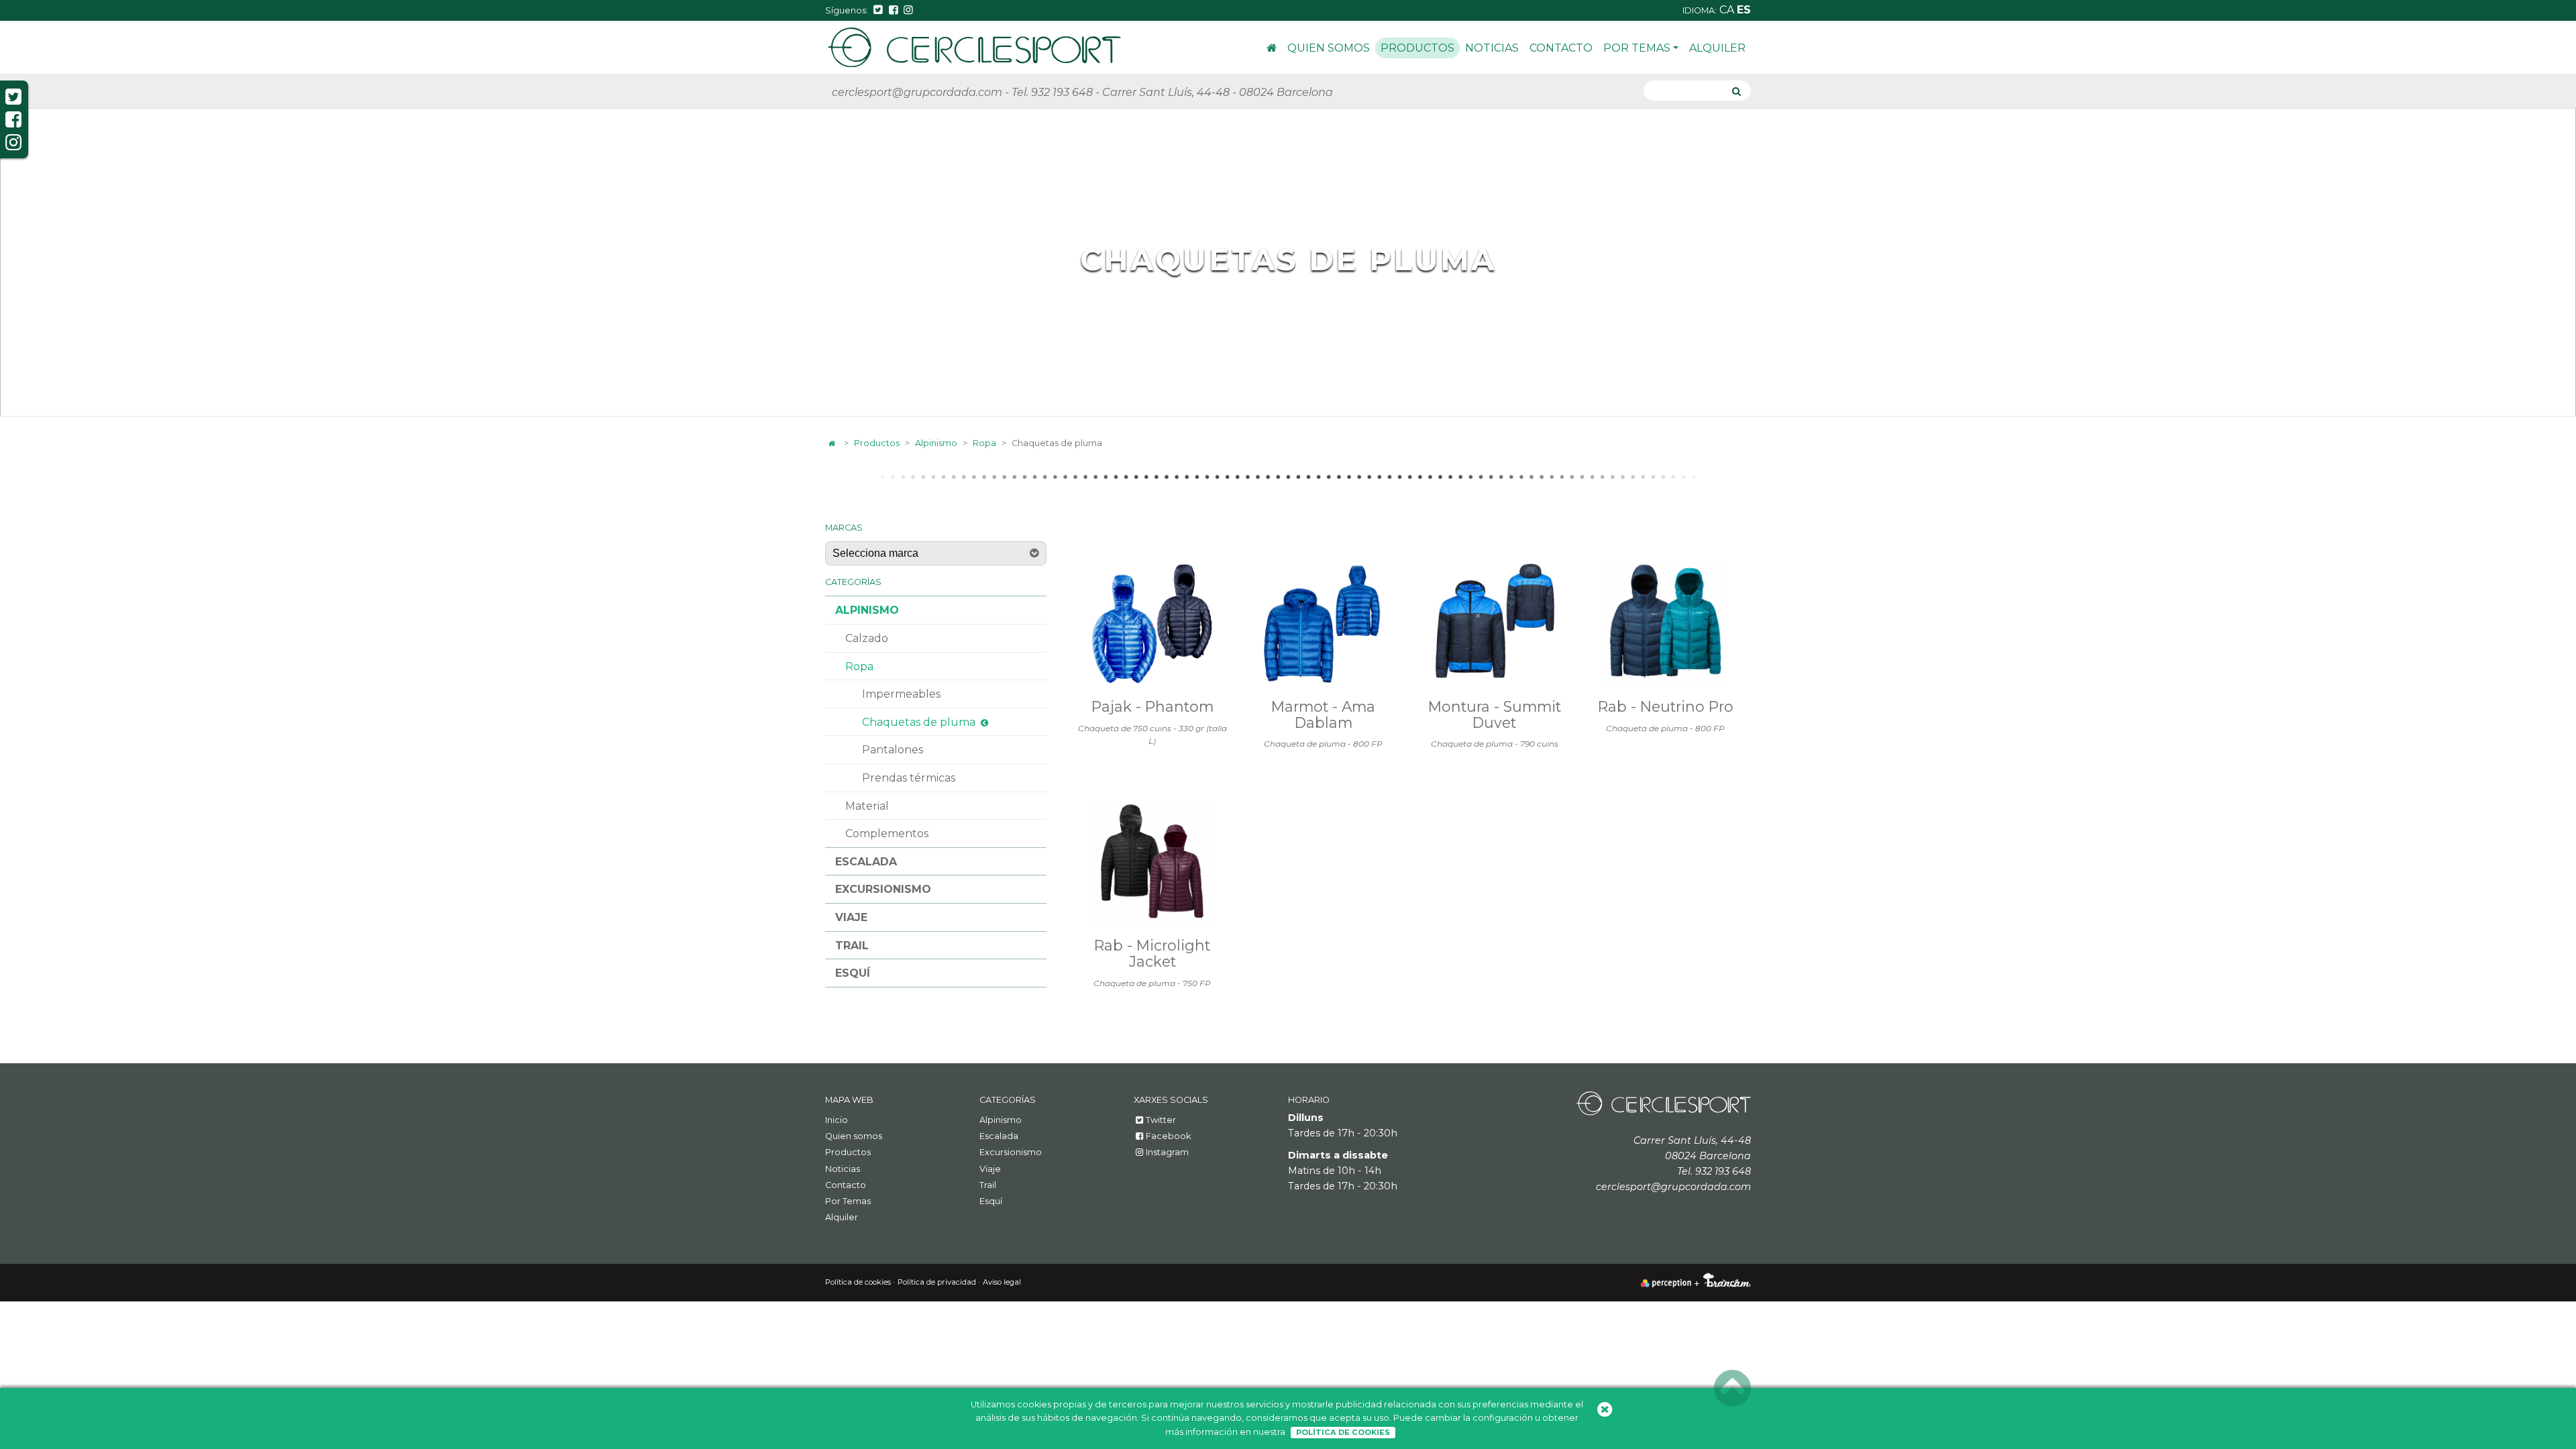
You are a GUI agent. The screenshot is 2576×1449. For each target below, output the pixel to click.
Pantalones (893, 750)
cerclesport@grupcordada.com (917, 92)
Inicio (1272, 50)
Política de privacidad (937, 1282)
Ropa (984, 443)
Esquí (853, 973)
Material (867, 806)
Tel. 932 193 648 (1052, 92)
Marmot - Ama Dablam (1323, 714)
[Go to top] (1732, 1389)
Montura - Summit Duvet (1495, 714)
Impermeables (901, 694)
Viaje (851, 917)
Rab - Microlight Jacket (1152, 953)
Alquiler (1717, 48)
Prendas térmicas (909, 778)
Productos (1417, 48)
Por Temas (1637, 48)
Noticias (1492, 48)
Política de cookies (858, 1282)
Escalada (866, 862)
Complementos (887, 834)
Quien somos (1329, 48)
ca (1728, 10)
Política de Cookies (1343, 1432)
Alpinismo (936, 443)
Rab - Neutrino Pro (1666, 706)
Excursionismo (883, 889)
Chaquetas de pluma (919, 722)
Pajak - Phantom (1152, 706)
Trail (852, 946)
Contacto (1561, 48)
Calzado (867, 638)
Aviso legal (1002, 1282)
